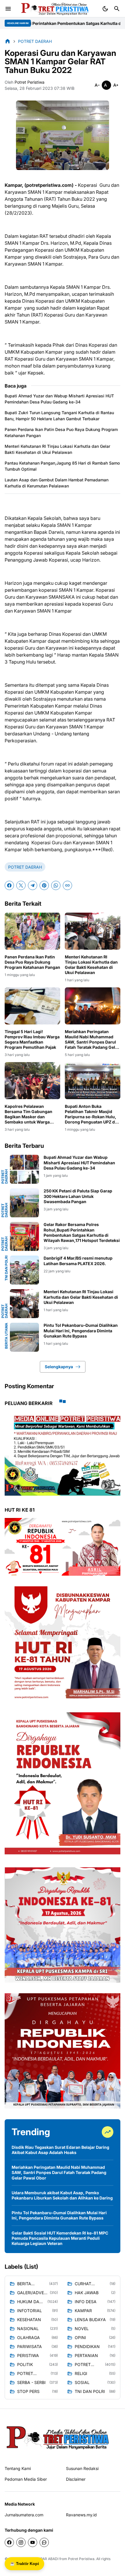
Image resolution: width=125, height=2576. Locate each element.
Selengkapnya (59, 1367)
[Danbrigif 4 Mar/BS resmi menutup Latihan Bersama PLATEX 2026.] (24, 1270)
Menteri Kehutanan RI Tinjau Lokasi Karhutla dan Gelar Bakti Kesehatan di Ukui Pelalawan (57, 449)
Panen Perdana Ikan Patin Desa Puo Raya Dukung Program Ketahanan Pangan (61, 432)
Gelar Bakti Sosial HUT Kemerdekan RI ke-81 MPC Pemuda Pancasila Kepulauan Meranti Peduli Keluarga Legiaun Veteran (60, 2238)
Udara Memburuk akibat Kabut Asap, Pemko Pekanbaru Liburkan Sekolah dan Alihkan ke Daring (62, 2195)
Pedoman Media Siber (26, 2479)
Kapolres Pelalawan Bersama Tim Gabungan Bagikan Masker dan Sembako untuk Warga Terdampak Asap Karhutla (30, 1114)
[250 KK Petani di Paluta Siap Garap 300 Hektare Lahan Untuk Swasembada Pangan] (24, 1203)
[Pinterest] (44, 885)
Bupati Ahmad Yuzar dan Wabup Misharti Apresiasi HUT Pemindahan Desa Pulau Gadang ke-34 (59, 399)
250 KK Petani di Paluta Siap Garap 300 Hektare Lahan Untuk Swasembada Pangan (78, 1196)
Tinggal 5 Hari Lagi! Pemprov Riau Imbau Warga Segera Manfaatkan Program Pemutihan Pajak (32, 1039)
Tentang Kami (18, 2468)
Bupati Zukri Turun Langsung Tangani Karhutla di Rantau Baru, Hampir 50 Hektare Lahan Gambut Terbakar (59, 416)
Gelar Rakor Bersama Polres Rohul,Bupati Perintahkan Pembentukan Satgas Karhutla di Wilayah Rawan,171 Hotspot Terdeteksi (82, 1232)
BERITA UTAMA (6, 1336)
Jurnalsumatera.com (24, 2515)
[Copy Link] (67, 885)
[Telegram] (33, 885)
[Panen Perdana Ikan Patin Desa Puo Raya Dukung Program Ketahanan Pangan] (32, 931)
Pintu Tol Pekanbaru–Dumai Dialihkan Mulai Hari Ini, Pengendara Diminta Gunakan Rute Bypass (81, 1330)
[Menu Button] (8, 9)
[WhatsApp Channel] (44, 2542)
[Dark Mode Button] (105, 9)
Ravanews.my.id (81, 2515)
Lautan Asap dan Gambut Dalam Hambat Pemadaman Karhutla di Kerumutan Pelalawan (57, 483)
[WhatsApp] (56, 885)
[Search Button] (117, 9)
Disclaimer (76, 2479)
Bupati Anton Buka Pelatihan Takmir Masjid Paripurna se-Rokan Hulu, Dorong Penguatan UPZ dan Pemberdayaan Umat (92, 1114)
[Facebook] (9, 885)
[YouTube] (33, 2542)
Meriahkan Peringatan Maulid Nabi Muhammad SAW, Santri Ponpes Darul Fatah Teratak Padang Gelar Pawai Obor (92, 1040)
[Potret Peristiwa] (53, 9)
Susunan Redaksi (82, 2468)
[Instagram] (21, 2542)
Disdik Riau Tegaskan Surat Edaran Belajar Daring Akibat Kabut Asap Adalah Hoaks (60, 2150)
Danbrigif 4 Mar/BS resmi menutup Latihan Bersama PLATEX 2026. (78, 1261)
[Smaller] (97, 85)
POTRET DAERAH (25, 867)
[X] (21, 885)
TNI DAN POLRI (6, 1268)
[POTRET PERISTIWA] (58, 2437)
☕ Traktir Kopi (24, 2564)
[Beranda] (8, 41)
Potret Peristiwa (81, 2559)
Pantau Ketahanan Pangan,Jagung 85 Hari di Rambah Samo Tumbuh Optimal (62, 466)
